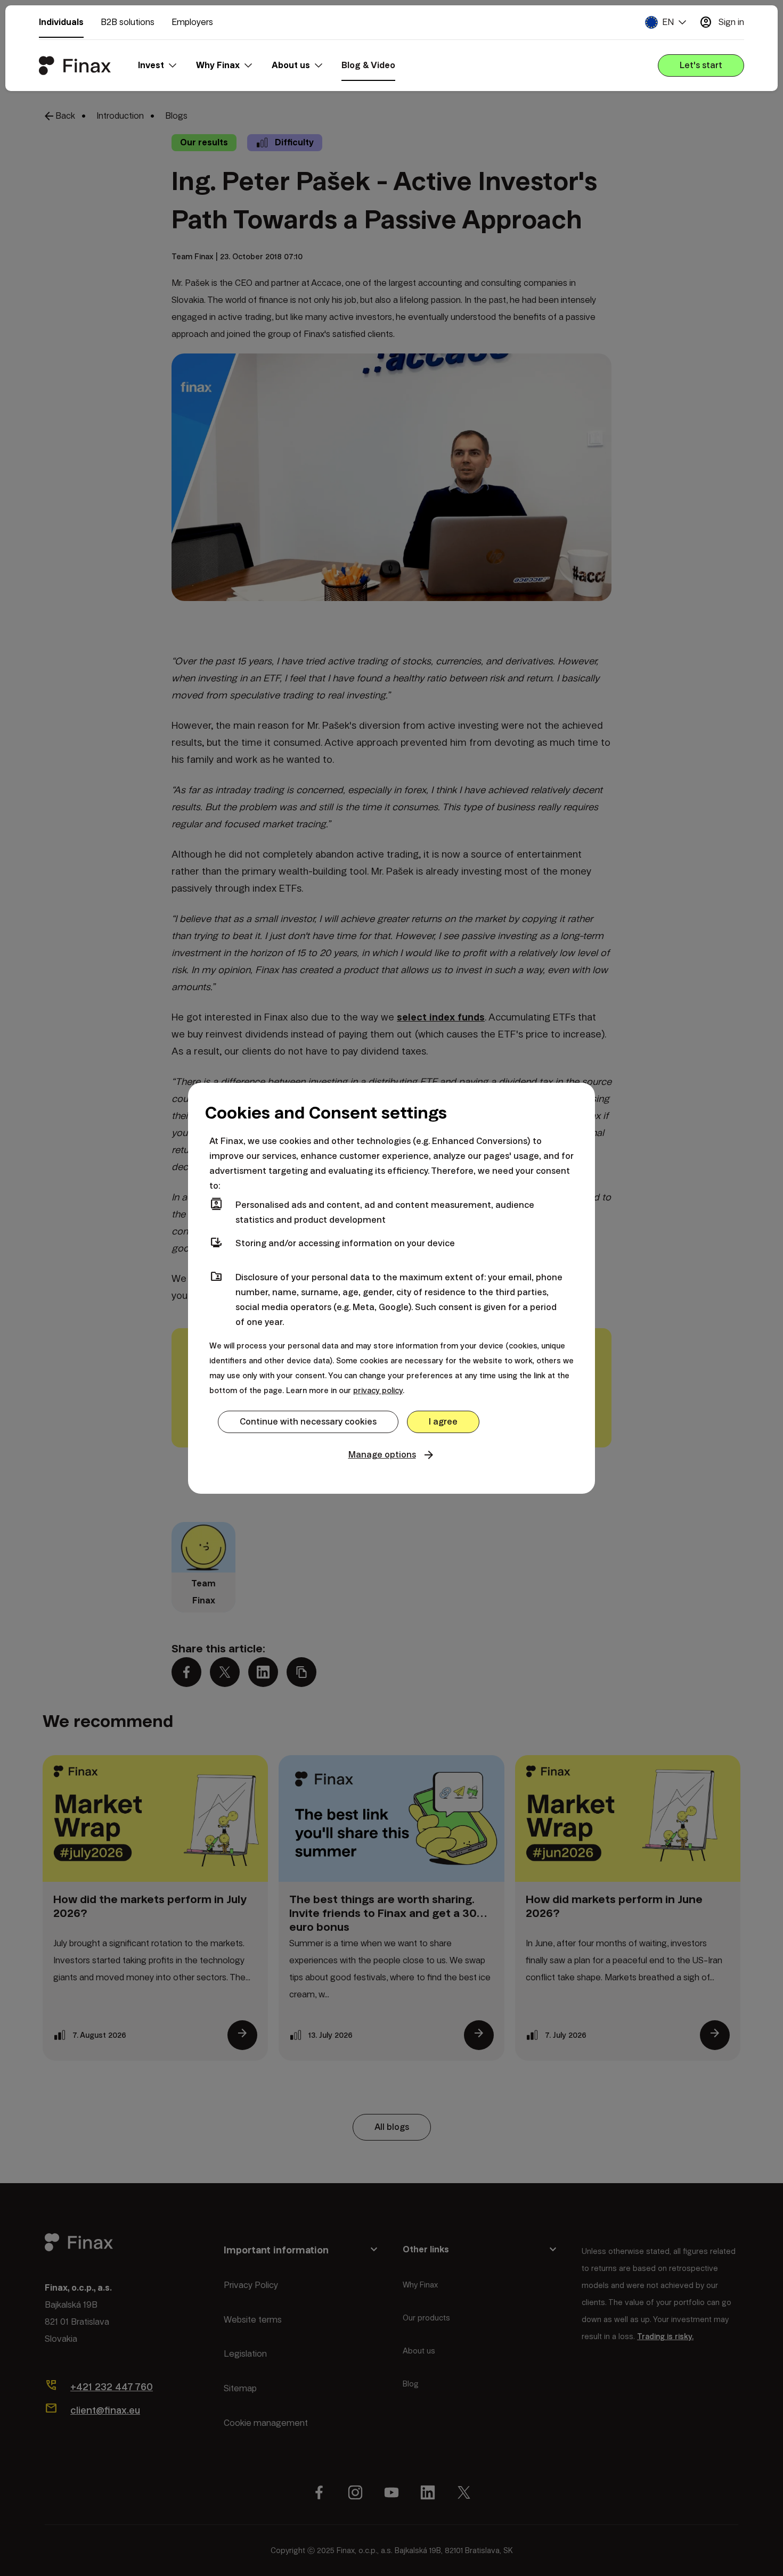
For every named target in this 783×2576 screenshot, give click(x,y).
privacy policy (378, 1390)
